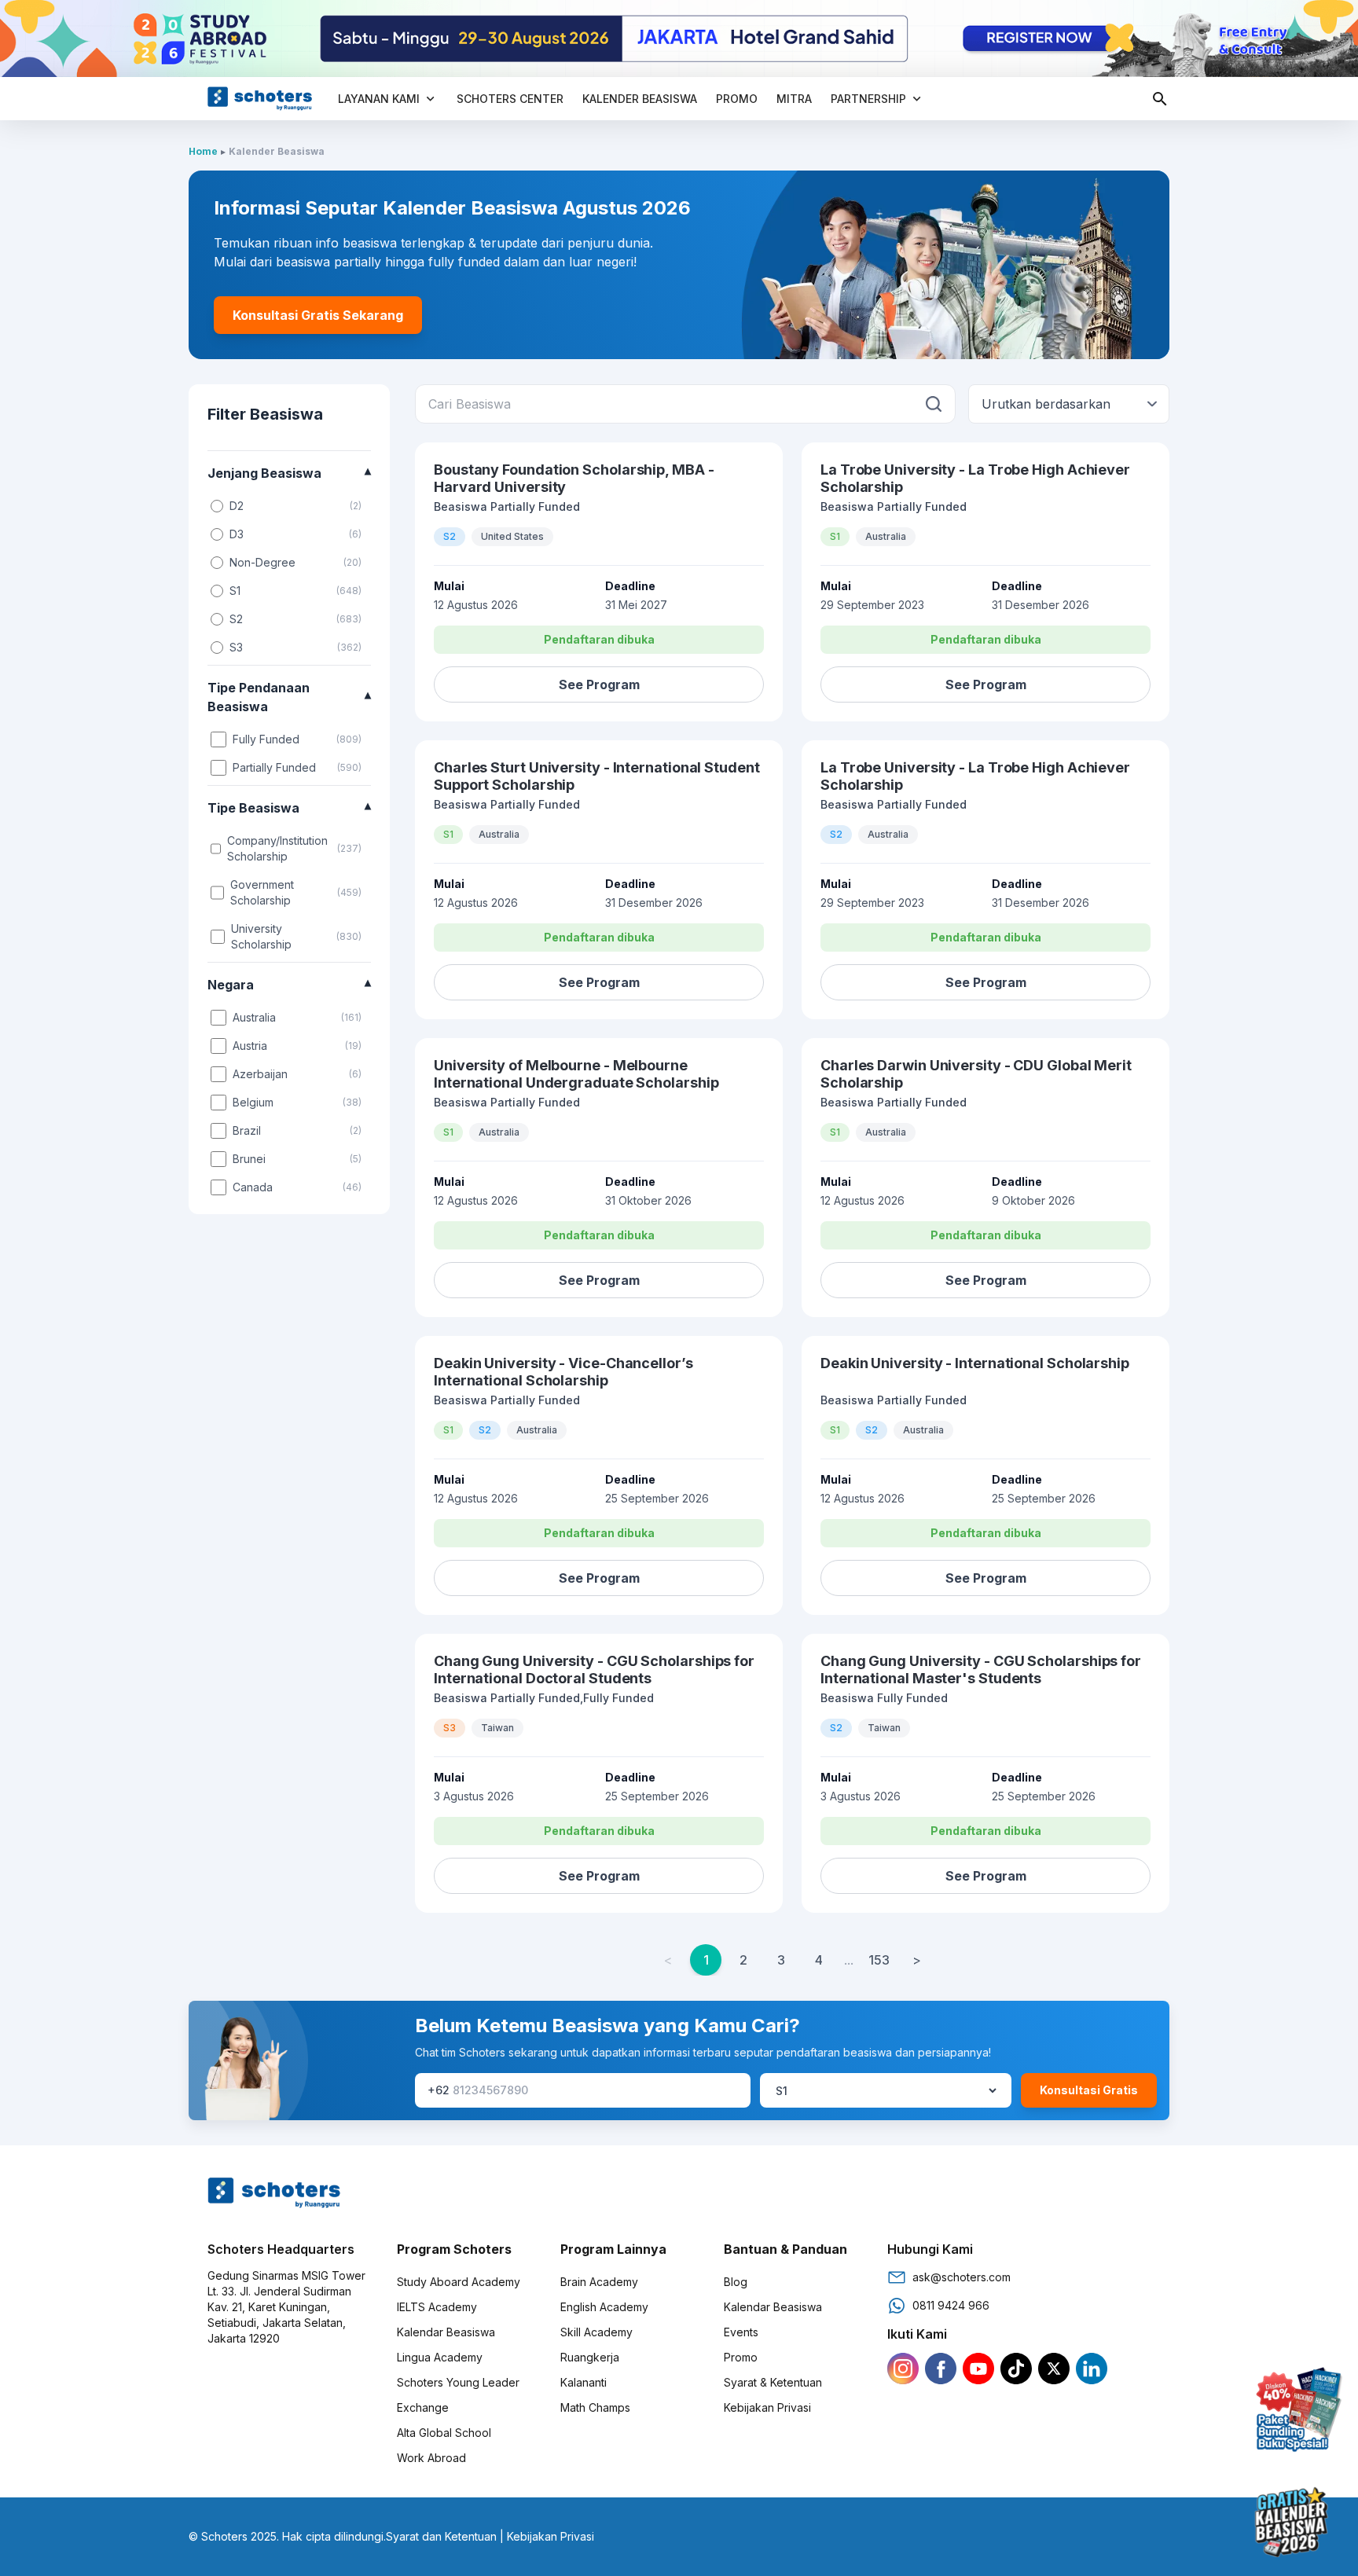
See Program (599, 684)
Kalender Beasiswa (640, 99)
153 (879, 1960)
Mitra (794, 99)
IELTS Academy (437, 2307)
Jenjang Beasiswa (289, 473)
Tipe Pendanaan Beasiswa (289, 697)
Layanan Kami (379, 99)
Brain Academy (599, 2282)
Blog (736, 2282)
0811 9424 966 (951, 2305)
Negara (289, 985)
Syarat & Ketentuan (773, 2382)
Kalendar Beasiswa (446, 2332)
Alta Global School (444, 2433)
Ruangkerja (590, 2357)
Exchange (423, 2407)
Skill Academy (596, 2332)
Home (203, 151)
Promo (737, 99)
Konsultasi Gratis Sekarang (318, 315)
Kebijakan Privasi (767, 2407)
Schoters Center (510, 99)
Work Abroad (431, 2458)
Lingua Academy (440, 2357)
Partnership (868, 99)
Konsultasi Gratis (1089, 2090)
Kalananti (584, 2382)
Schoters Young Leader (458, 2382)
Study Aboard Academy (459, 2282)
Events (741, 2332)
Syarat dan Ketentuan (441, 2536)
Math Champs (595, 2407)
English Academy (604, 2307)
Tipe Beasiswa (289, 808)
